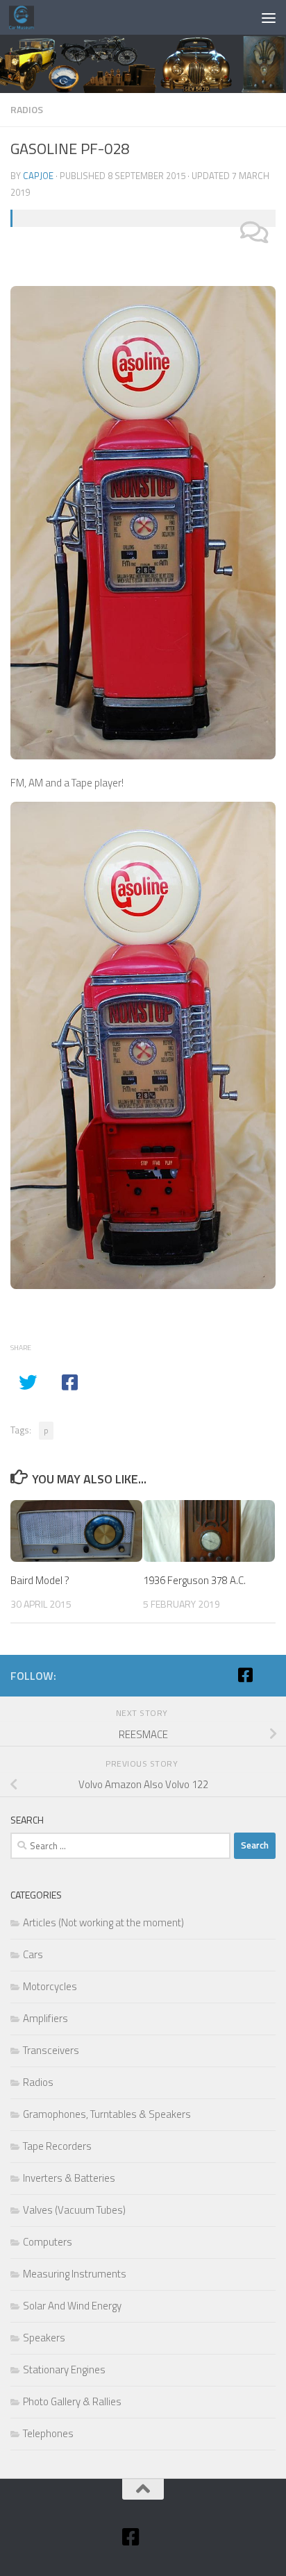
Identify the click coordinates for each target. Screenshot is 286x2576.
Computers (48, 2242)
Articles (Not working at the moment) (103, 1922)
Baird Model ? (40, 1580)
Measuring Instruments (75, 2274)
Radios (27, 109)
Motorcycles (50, 1986)
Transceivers (51, 2050)
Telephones (48, 2433)
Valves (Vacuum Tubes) (74, 2210)
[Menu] (269, 17)
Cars (33, 1954)
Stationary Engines (64, 2369)
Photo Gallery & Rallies (72, 2401)
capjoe (38, 176)
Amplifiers (45, 2018)
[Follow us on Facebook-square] (245, 1675)
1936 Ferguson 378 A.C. (194, 1580)
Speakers (44, 2338)
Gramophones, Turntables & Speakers (107, 2114)
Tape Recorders (57, 2146)
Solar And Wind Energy (72, 2306)
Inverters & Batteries (69, 2178)
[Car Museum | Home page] (26, 17)
